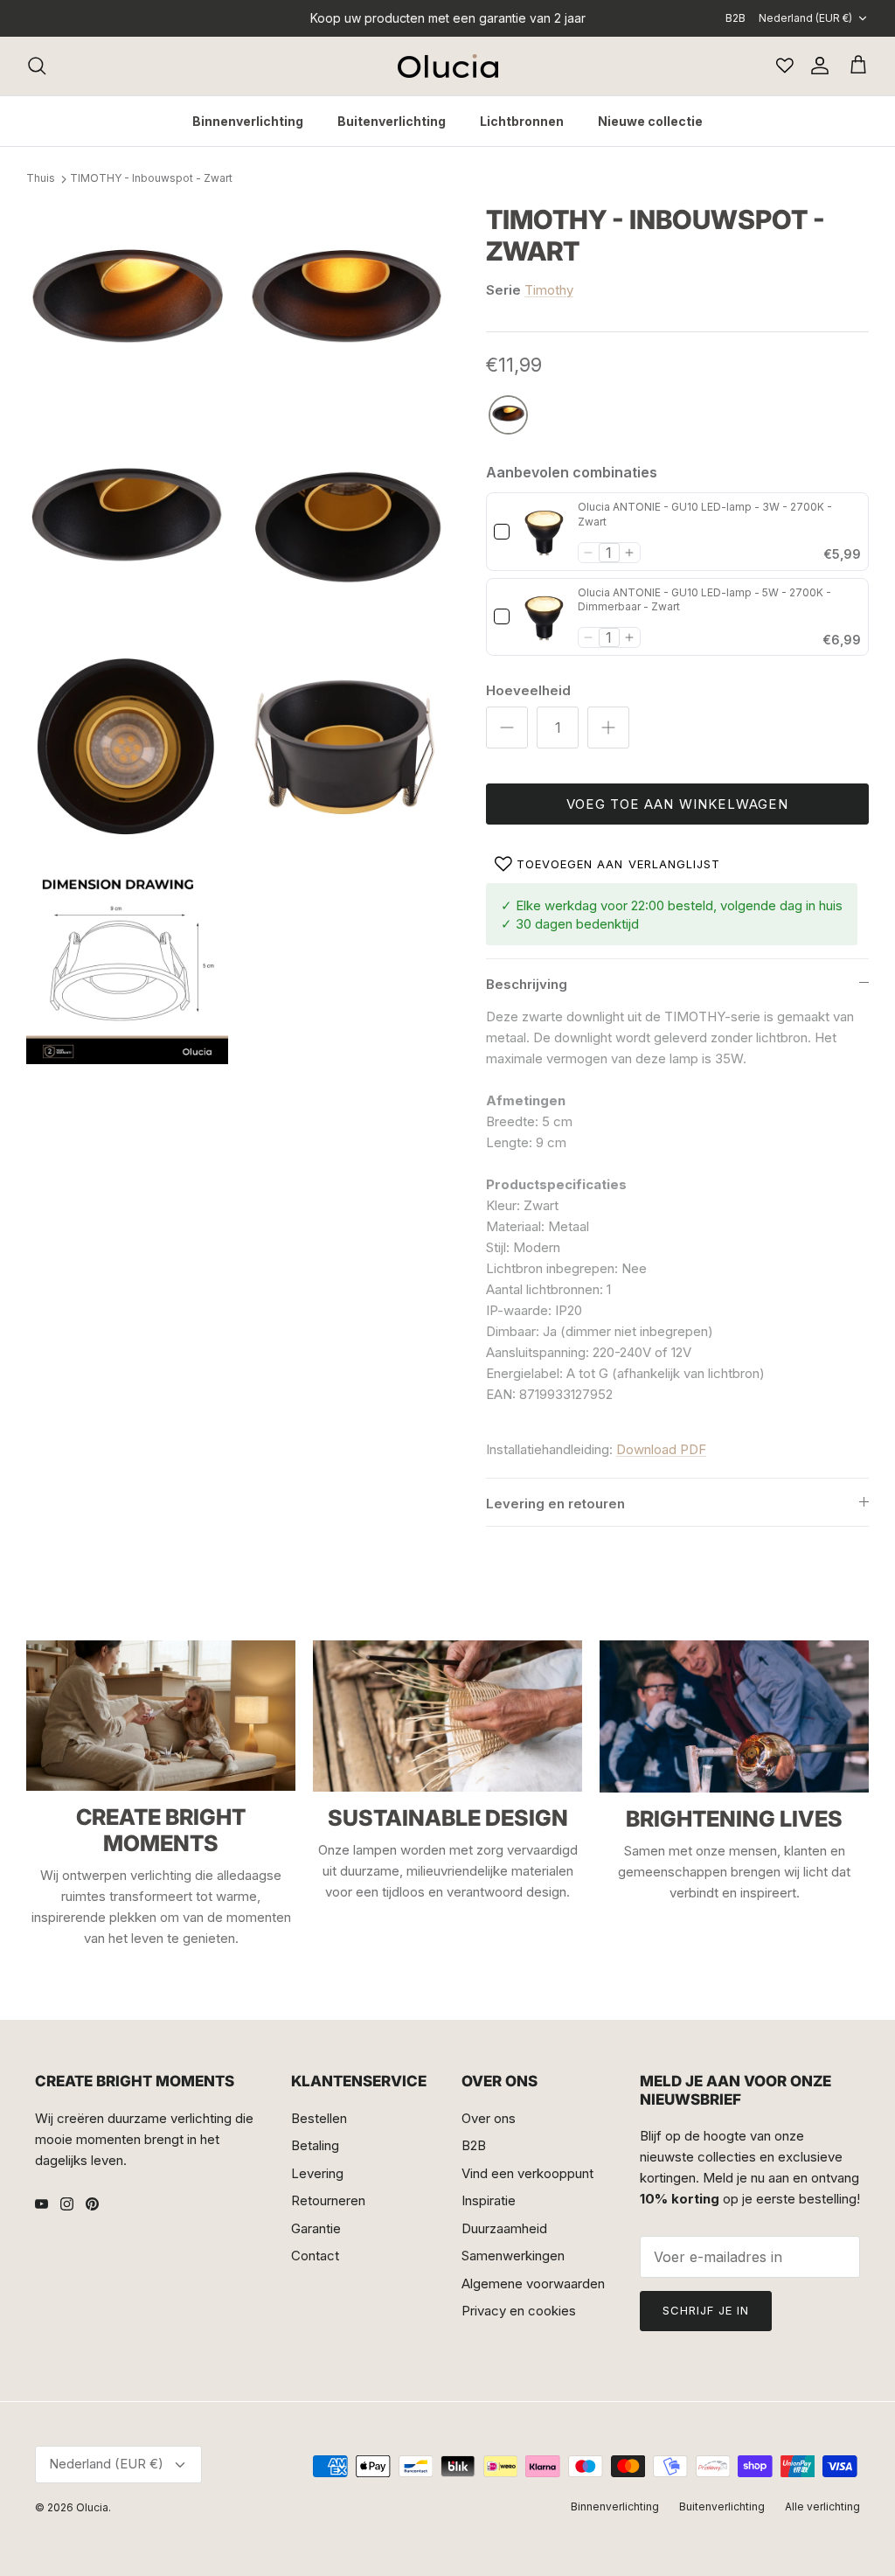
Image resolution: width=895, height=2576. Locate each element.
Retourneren (328, 2200)
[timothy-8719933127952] (508, 416)
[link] (544, 532)
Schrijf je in (706, 2310)
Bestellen (319, 2118)
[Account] (816, 66)
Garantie (316, 2228)
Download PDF (661, 1449)
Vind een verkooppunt (527, 2173)
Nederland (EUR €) (805, 18)
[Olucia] (448, 66)
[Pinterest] (92, 2204)
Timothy (549, 290)
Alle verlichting (822, 2506)
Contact (315, 2256)
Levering (317, 2173)
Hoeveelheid (528, 690)
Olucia (92, 2507)
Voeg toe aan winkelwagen (677, 804)
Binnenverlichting (248, 121)
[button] (589, 553)
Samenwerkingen (513, 2256)
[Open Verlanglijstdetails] (785, 66)
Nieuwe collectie (650, 121)
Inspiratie (489, 2200)
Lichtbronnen (522, 121)
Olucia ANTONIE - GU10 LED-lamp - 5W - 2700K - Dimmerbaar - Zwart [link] (704, 600)
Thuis (41, 179)
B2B (735, 18)
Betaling (315, 2145)
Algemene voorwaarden (533, 2284)
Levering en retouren (555, 1504)
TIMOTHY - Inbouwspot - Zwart (151, 179)
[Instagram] (67, 2204)
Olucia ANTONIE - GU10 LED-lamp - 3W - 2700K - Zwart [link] (705, 514)
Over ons (489, 2118)
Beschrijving (527, 984)
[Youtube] (42, 2204)
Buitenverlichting (392, 121)
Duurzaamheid (504, 2228)
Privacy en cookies (519, 2311)
